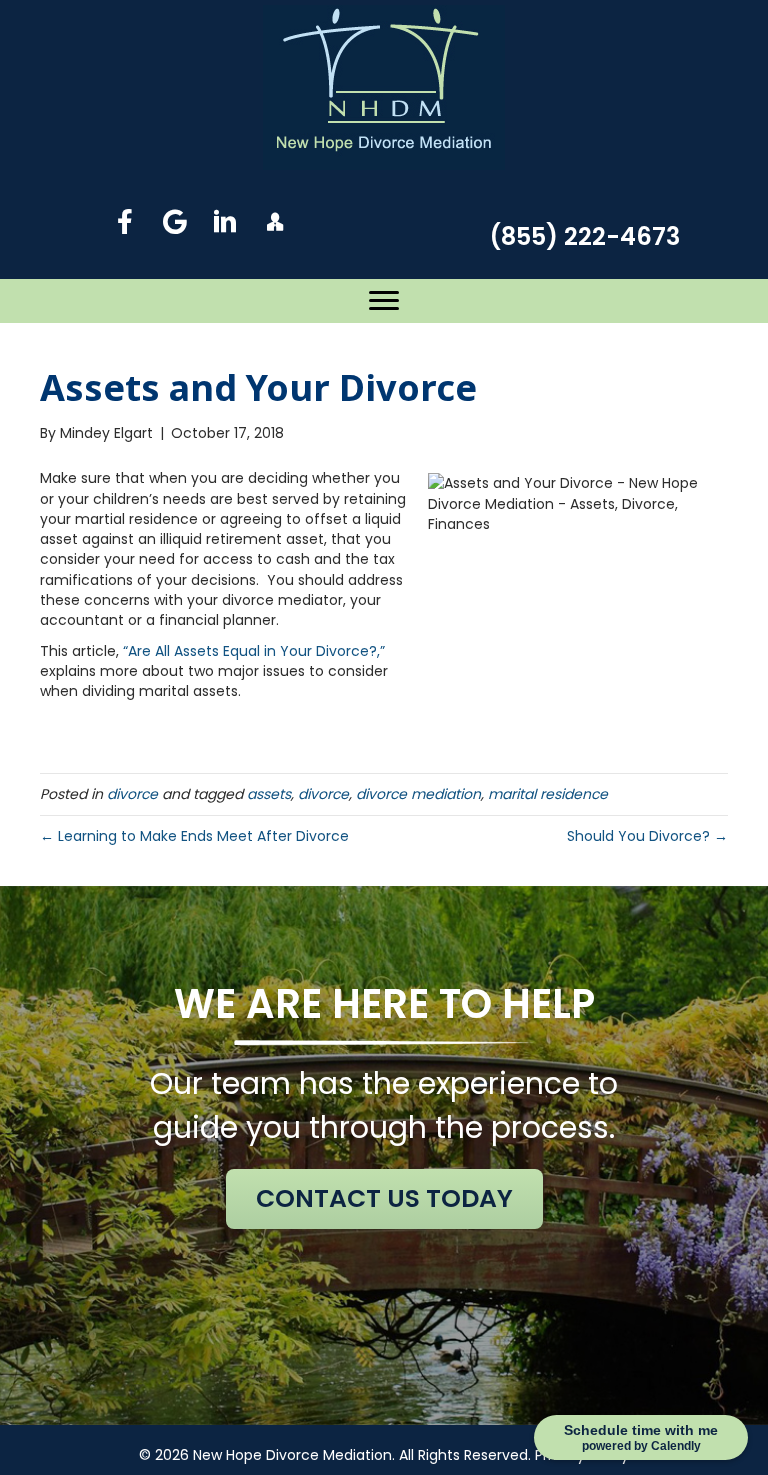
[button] (125, 221)
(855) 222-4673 (584, 236)
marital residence (548, 794)
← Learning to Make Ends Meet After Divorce (194, 836)
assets (269, 794)
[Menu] (384, 301)
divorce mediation (418, 794)
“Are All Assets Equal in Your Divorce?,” (254, 651)
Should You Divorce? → (647, 836)
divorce (132, 794)
